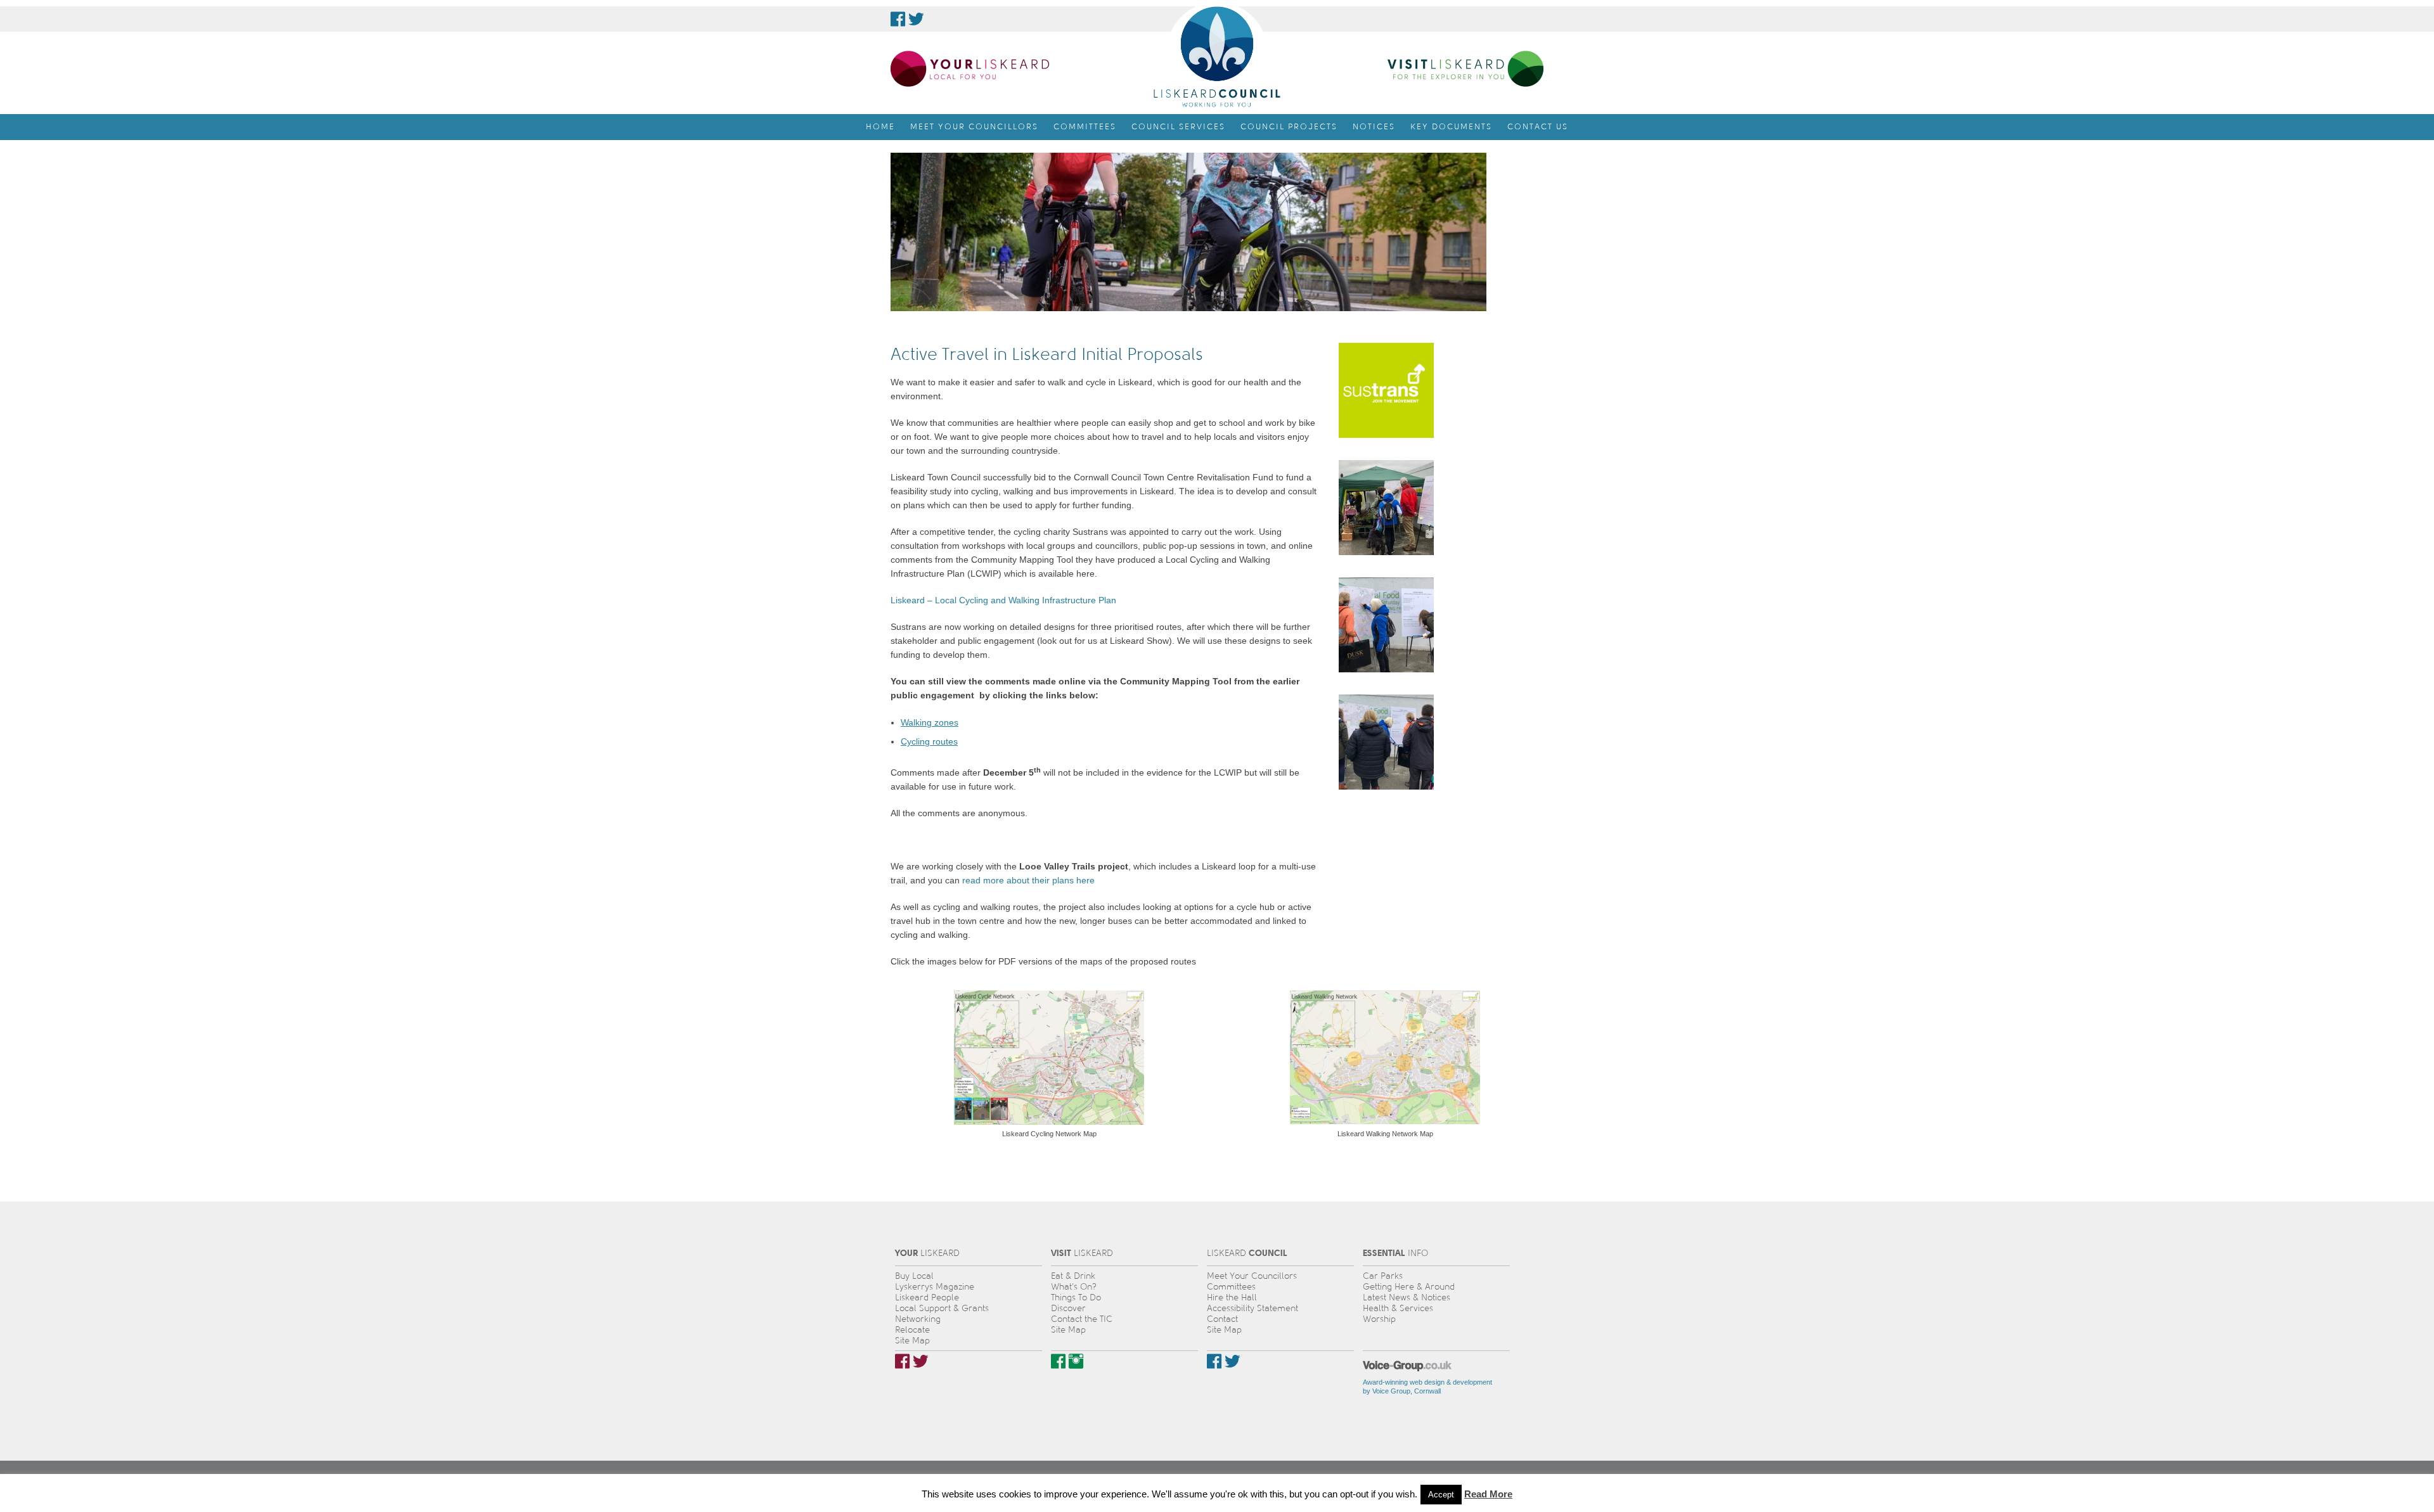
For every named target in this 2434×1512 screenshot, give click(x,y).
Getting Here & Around (1409, 1287)
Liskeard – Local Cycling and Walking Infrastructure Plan (1003, 600)
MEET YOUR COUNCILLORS (974, 127)
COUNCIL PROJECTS (1289, 127)
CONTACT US (1538, 127)
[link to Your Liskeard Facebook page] (902, 1361)
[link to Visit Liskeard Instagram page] (1076, 1361)
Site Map (912, 1341)
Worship (1379, 1319)
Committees (1231, 1287)
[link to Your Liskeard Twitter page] (921, 1361)
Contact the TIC (1082, 1319)
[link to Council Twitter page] (916, 19)
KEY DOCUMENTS (1451, 127)
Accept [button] (1441, 1495)
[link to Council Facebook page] (898, 19)
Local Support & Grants (942, 1308)
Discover (1068, 1308)
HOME (880, 127)
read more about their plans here (1028, 880)
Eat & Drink (1073, 1276)
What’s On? (1074, 1287)
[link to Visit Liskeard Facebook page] (1058, 1361)
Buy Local (914, 1276)
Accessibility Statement (1252, 1308)
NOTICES (1374, 127)
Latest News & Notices (1407, 1297)
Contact (1222, 1319)
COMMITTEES (1085, 127)
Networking (918, 1319)
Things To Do (1076, 1297)
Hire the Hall (1232, 1297)
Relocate (912, 1330)
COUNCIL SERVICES (1178, 127)
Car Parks (1383, 1276)
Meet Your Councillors (1252, 1276)
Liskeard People (927, 1297)
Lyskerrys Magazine (935, 1287)
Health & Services (1398, 1308)
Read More (1488, 1494)
